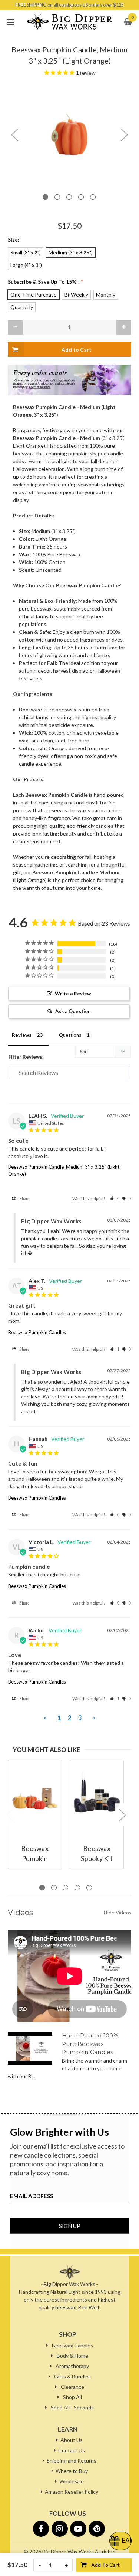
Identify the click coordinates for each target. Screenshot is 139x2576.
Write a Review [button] (73, 994)
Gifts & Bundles (72, 2376)
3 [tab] (69, 197)
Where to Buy (72, 2471)
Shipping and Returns (72, 2461)
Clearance (72, 2387)
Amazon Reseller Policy (72, 2492)
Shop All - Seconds (72, 2407)
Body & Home (72, 2356)
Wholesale (72, 2481)
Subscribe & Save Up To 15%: (46, 282)
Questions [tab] (70, 1035)
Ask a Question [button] (73, 1011)
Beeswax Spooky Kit (97, 1853)
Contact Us (72, 2450)
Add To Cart (105, 2565)
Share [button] (23, 1198)
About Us (72, 2440)
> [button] (94, 1718)
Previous (14, 134)
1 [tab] (45, 197)
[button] (114, 1198)
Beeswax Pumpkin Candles (37, 1332)
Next (124, 134)
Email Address (32, 2196)
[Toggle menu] (10, 22)
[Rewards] (120, 2541)
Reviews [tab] (22, 1035)
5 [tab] (93, 197)
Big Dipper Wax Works (68, 2551)
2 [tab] (57, 197)
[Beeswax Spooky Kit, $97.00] (97, 1795)
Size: (14, 240)
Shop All (72, 2397)
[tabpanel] (69, 134)
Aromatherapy (72, 2366)
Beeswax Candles (72, 2345)
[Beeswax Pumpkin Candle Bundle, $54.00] (35, 1795)
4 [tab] (81, 197)
